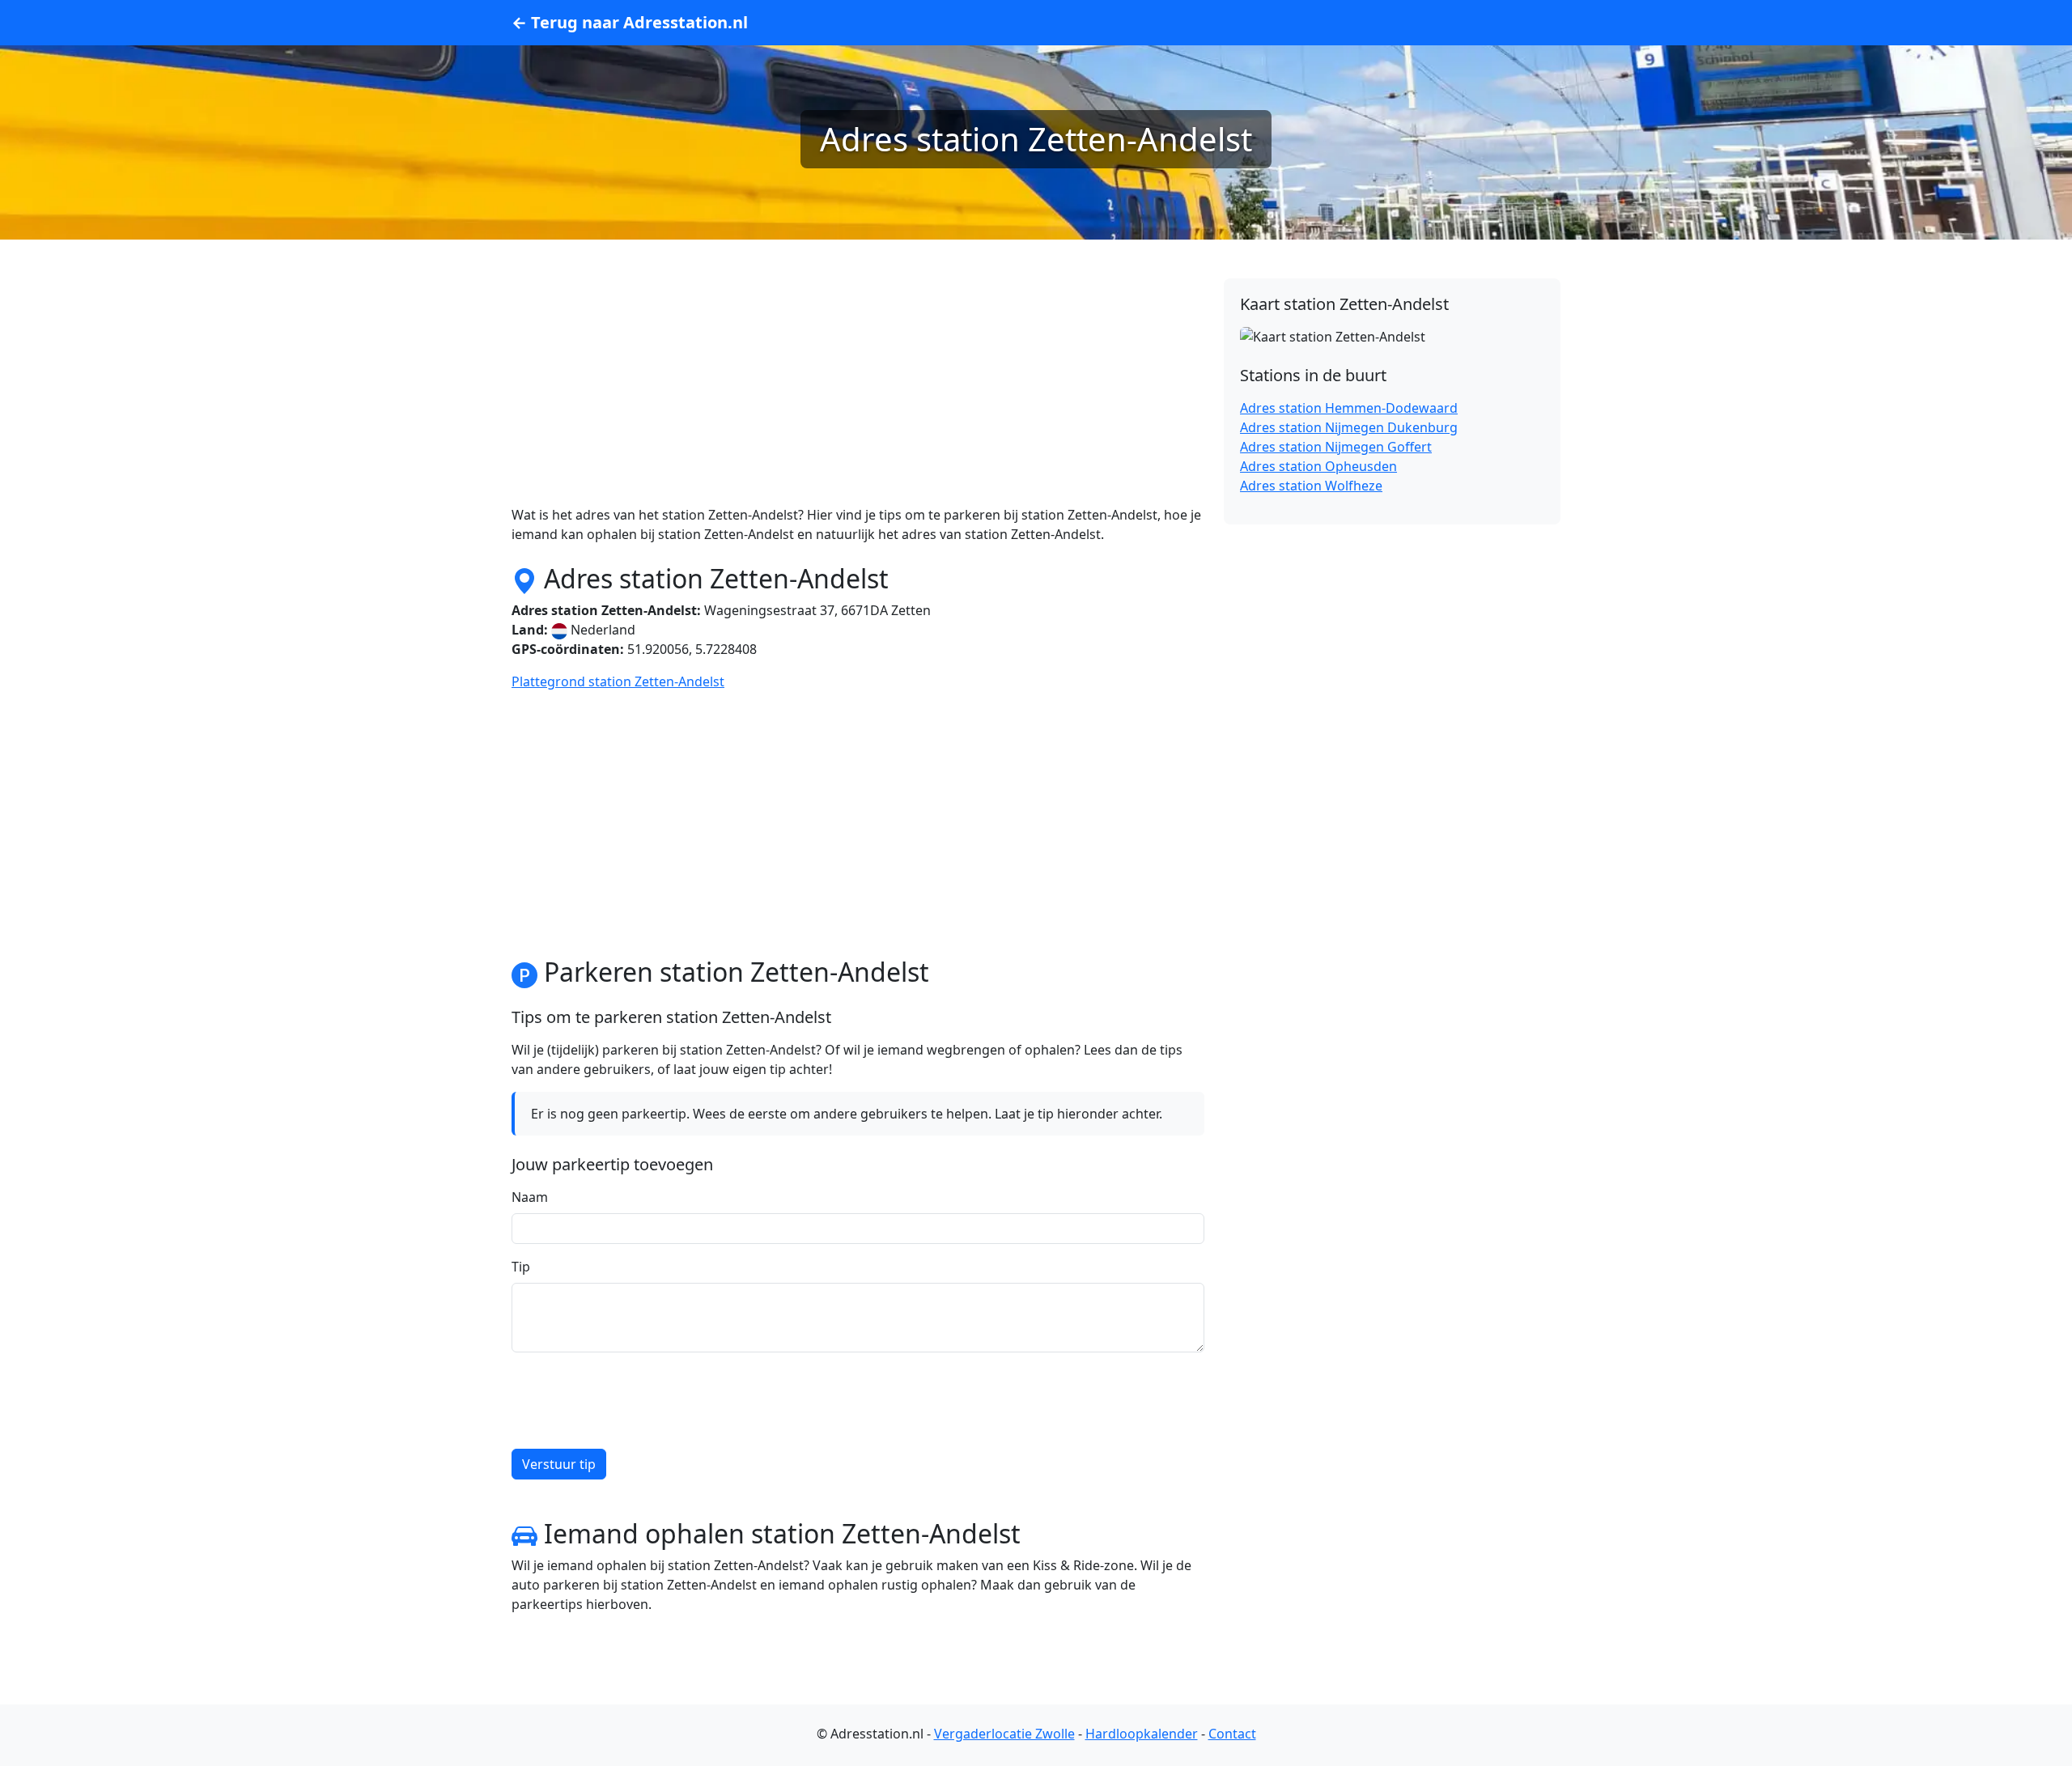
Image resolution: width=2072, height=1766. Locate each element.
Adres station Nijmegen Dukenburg (1349, 427)
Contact (1232, 1734)
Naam (530, 1197)
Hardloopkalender (1142, 1734)
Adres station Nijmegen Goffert (1336, 447)
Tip (521, 1267)
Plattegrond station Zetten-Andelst (618, 681)
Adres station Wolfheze (1311, 486)
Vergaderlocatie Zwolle (1004, 1734)
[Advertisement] (858, 392)
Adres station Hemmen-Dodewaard (1349, 408)
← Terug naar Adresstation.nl (630, 22)
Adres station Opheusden (1318, 466)
